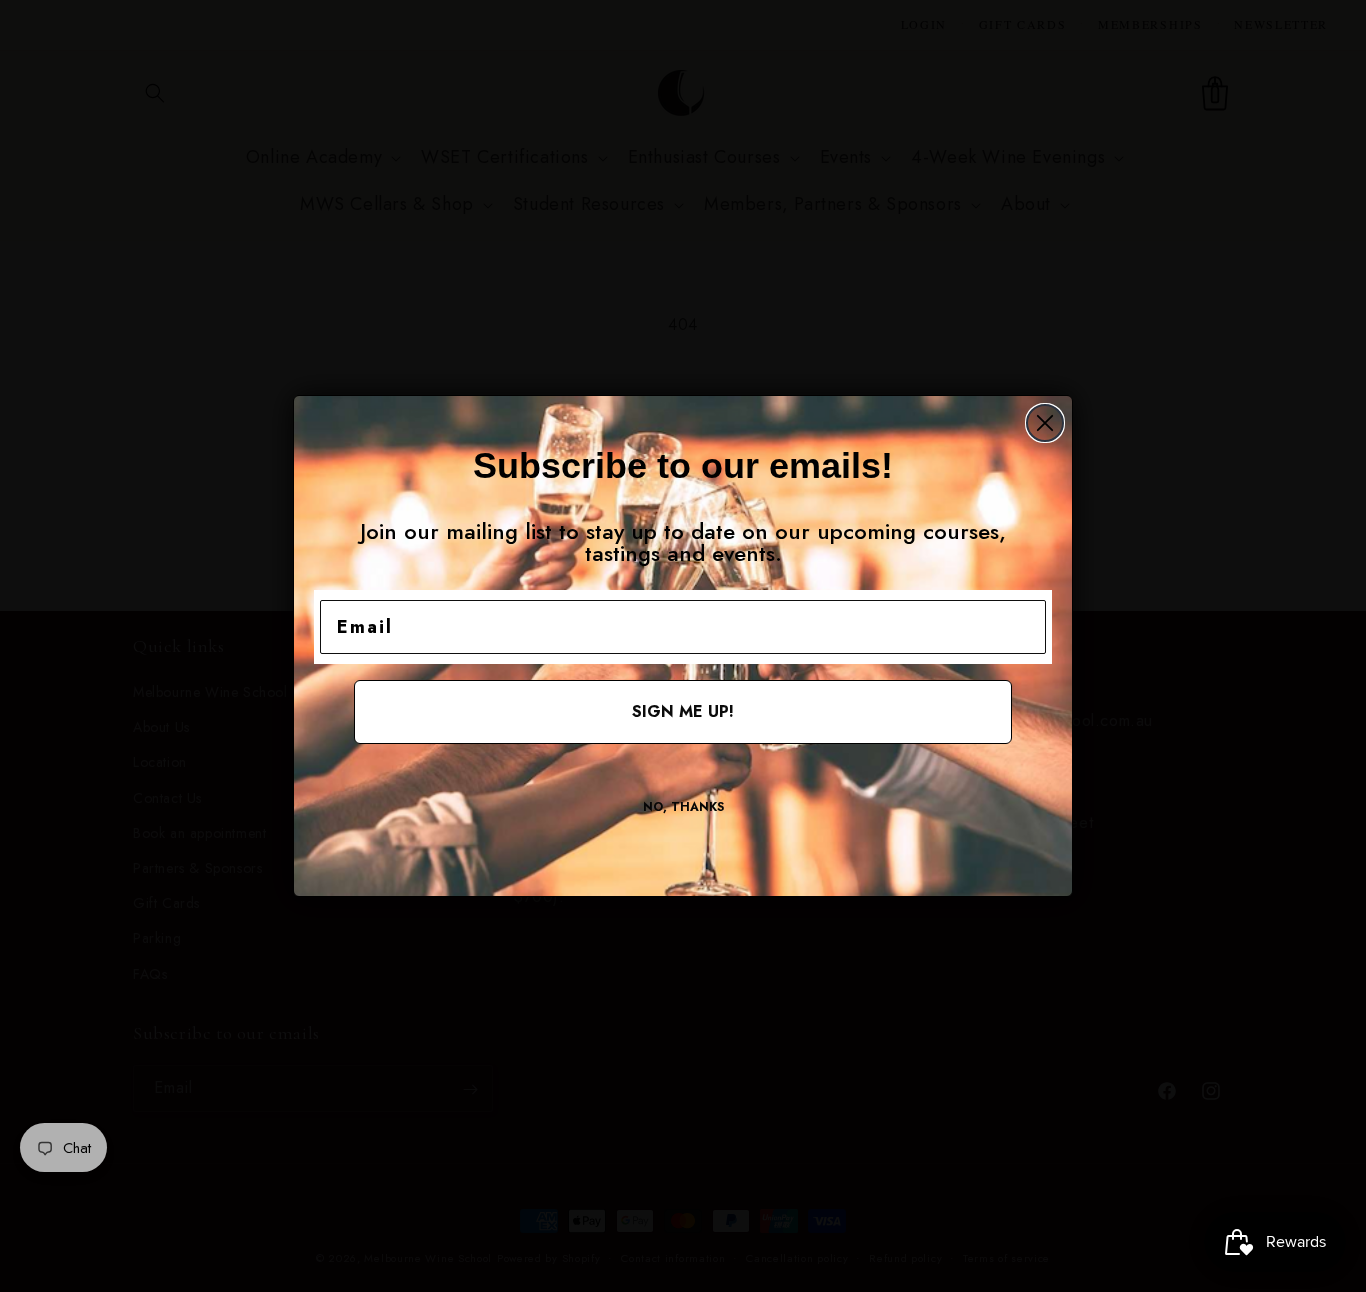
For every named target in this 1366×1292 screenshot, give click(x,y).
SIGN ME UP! (683, 711)
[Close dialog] (1045, 423)
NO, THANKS (683, 807)
